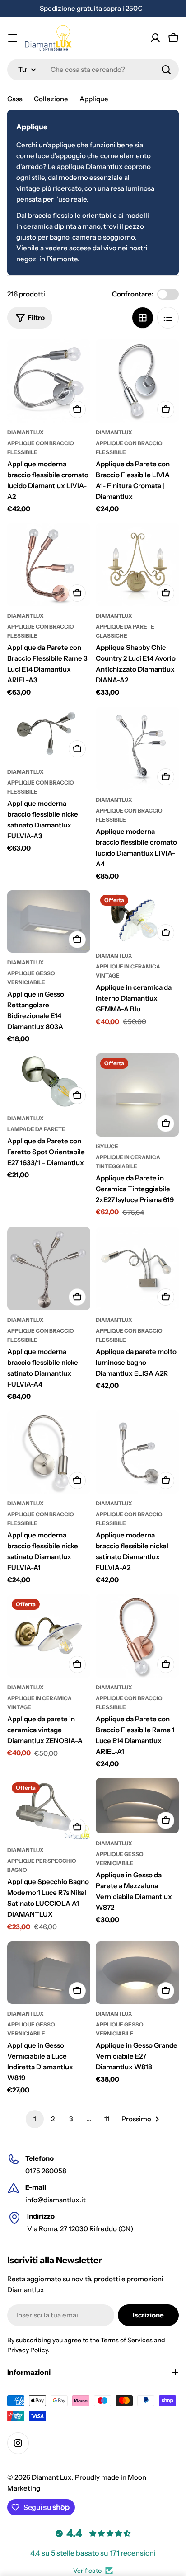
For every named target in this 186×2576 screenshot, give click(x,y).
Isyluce (107, 1146)
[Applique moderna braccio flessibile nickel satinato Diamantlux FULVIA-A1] (49, 1452)
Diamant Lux (52, 2477)
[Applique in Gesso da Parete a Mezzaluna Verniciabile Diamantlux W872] (137, 1806)
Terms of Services (127, 2340)
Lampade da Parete (36, 1129)
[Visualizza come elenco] (168, 318)
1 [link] (35, 2119)
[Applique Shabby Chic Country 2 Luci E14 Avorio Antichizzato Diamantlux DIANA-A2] (137, 564)
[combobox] (93, 70)
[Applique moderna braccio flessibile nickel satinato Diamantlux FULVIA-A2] (137, 1452)
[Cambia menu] (13, 38)
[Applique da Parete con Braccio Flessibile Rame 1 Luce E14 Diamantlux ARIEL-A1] (137, 1636)
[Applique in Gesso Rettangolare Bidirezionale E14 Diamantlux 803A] (49, 921)
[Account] (155, 38)
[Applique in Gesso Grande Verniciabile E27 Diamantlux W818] (137, 1973)
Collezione (51, 99)
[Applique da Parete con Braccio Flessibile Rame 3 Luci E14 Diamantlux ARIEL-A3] (49, 564)
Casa (15, 99)
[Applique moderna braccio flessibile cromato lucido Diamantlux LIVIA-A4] (137, 748)
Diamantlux (26, 432)
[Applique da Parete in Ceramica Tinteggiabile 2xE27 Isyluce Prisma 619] (137, 1095)
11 (107, 2119)
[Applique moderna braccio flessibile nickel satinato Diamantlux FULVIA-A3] (49, 735)
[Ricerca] (166, 70)
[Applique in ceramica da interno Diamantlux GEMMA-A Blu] (137, 918)
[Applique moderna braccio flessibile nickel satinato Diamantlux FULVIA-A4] (49, 1269)
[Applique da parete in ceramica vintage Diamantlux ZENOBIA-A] (49, 1636)
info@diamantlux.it (56, 2200)
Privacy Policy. (28, 2350)
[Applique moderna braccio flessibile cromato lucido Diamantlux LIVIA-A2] (49, 381)
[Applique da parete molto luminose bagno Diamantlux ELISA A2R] (137, 1269)
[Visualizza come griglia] (143, 318)
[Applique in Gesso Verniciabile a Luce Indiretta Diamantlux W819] (49, 1973)
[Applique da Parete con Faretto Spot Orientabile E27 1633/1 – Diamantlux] (49, 1081)
